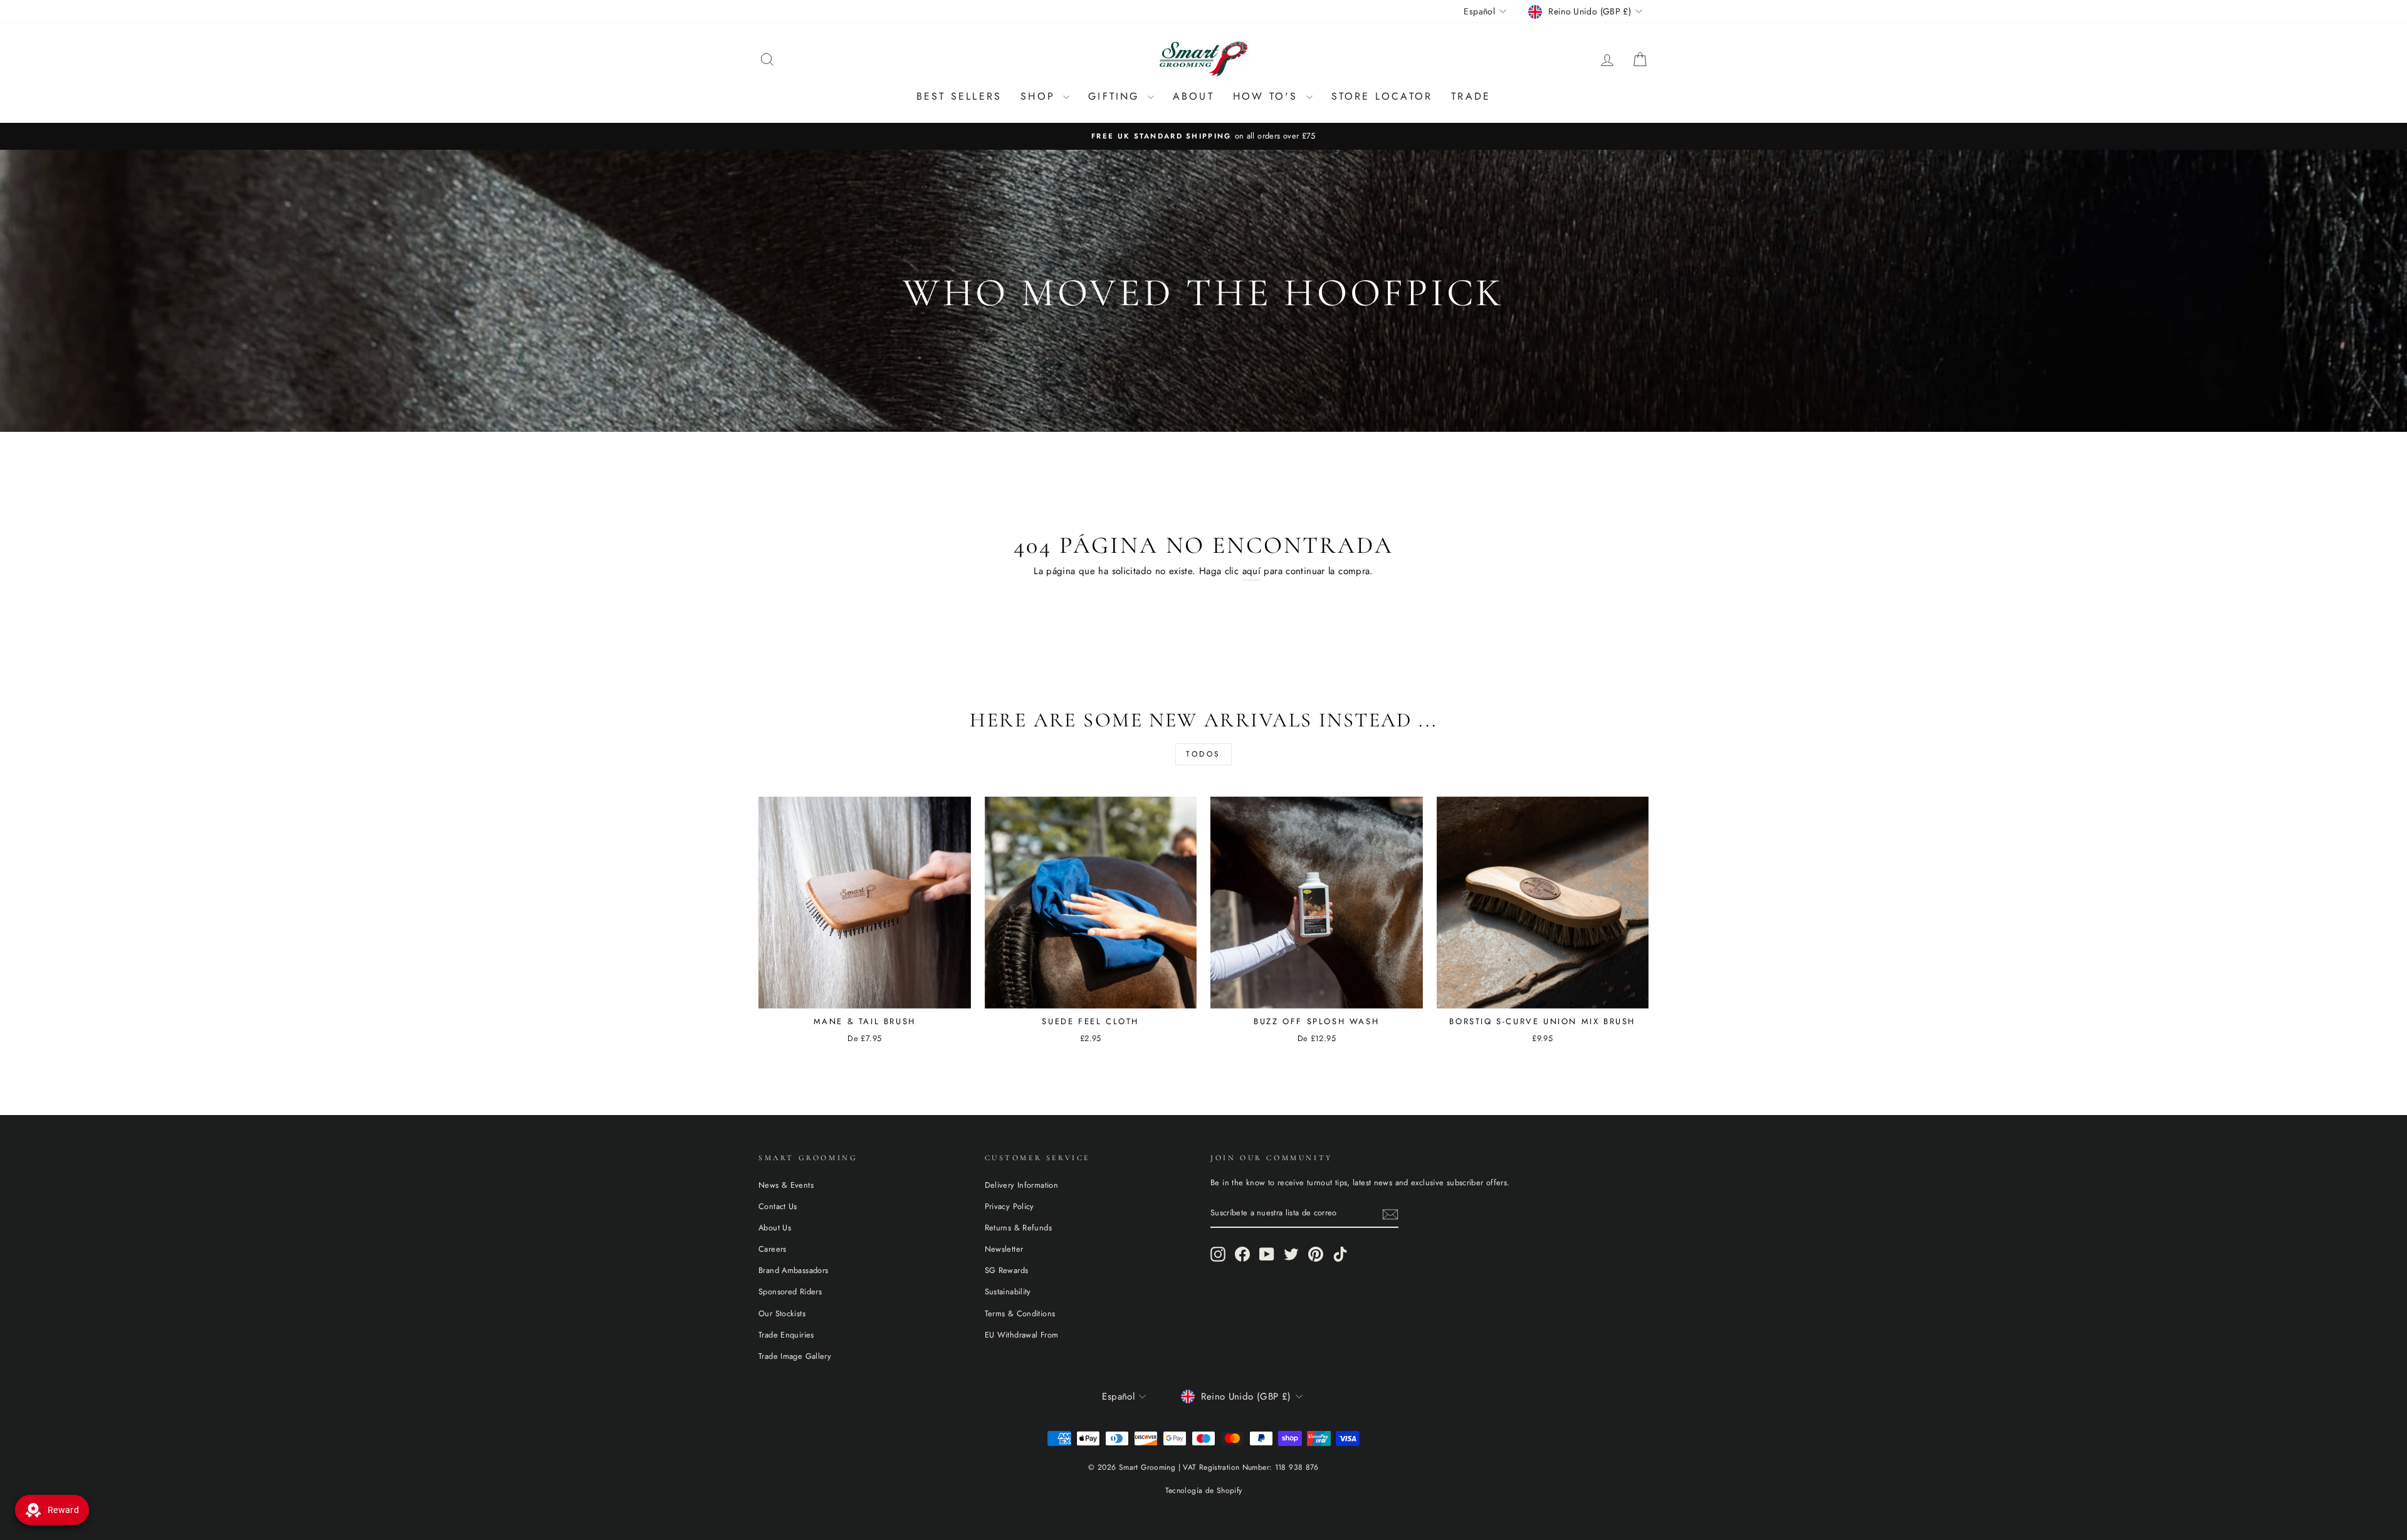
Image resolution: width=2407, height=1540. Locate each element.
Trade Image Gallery (795, 1356)
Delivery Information (1022, 1185)
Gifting (1116, 96)
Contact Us (778, 1206)
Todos (1203, 754)
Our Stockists (782, 1313)
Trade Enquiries (786, 1335)
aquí (1252, 571)
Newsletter (1004, 1249)
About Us (775, 1228)
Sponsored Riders (790, 1291)
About (1193, 96)
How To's (1268, 96)
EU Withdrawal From (1022, 1335)
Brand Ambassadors (793, 1270)
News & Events (786, 1185)
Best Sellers (959, 96)
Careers (773, 1249)
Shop (1040, 96)
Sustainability (1008, 1291)
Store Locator (1382, 96)
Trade (1471, 96)
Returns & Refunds (1018, 1228)
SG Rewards (1007, 1270)
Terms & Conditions (1020, 1313)
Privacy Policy (1009, 1206)
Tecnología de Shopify (1204, 1490)
